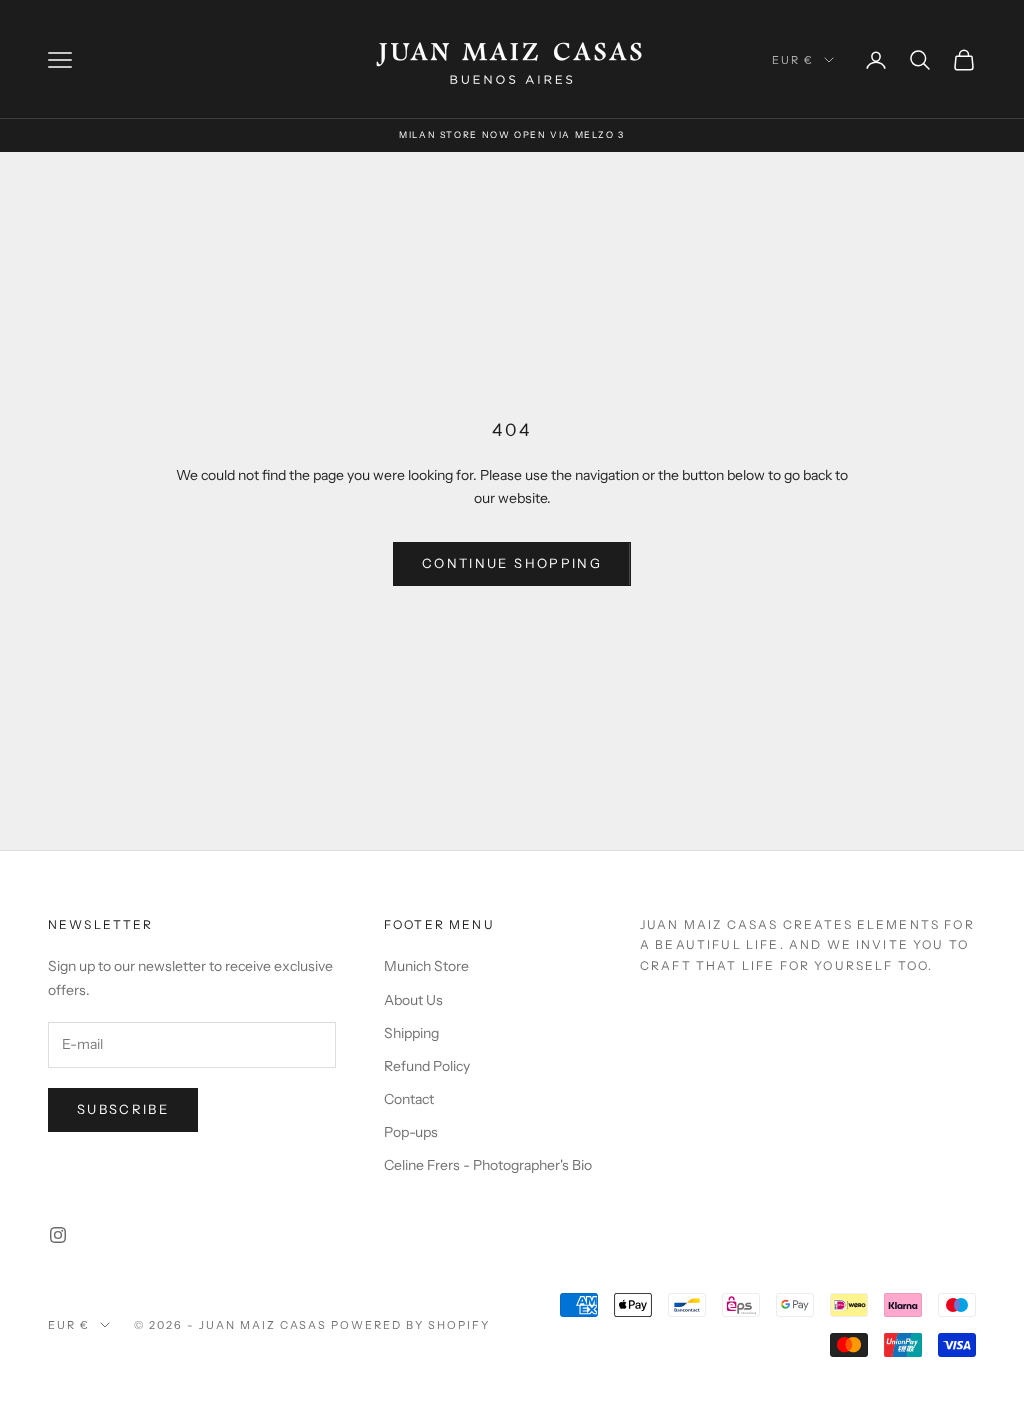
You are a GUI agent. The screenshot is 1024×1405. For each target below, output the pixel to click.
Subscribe (123, 1109)
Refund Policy (427, 1066)
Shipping (411, 1033)
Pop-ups (411, 1132)
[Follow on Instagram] (58, 1235)
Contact (409, 1099)
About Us (413, 1000)
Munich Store (426, 966)
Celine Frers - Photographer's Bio (488, 1165)
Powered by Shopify (410, 1325)
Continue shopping (512, 563)
